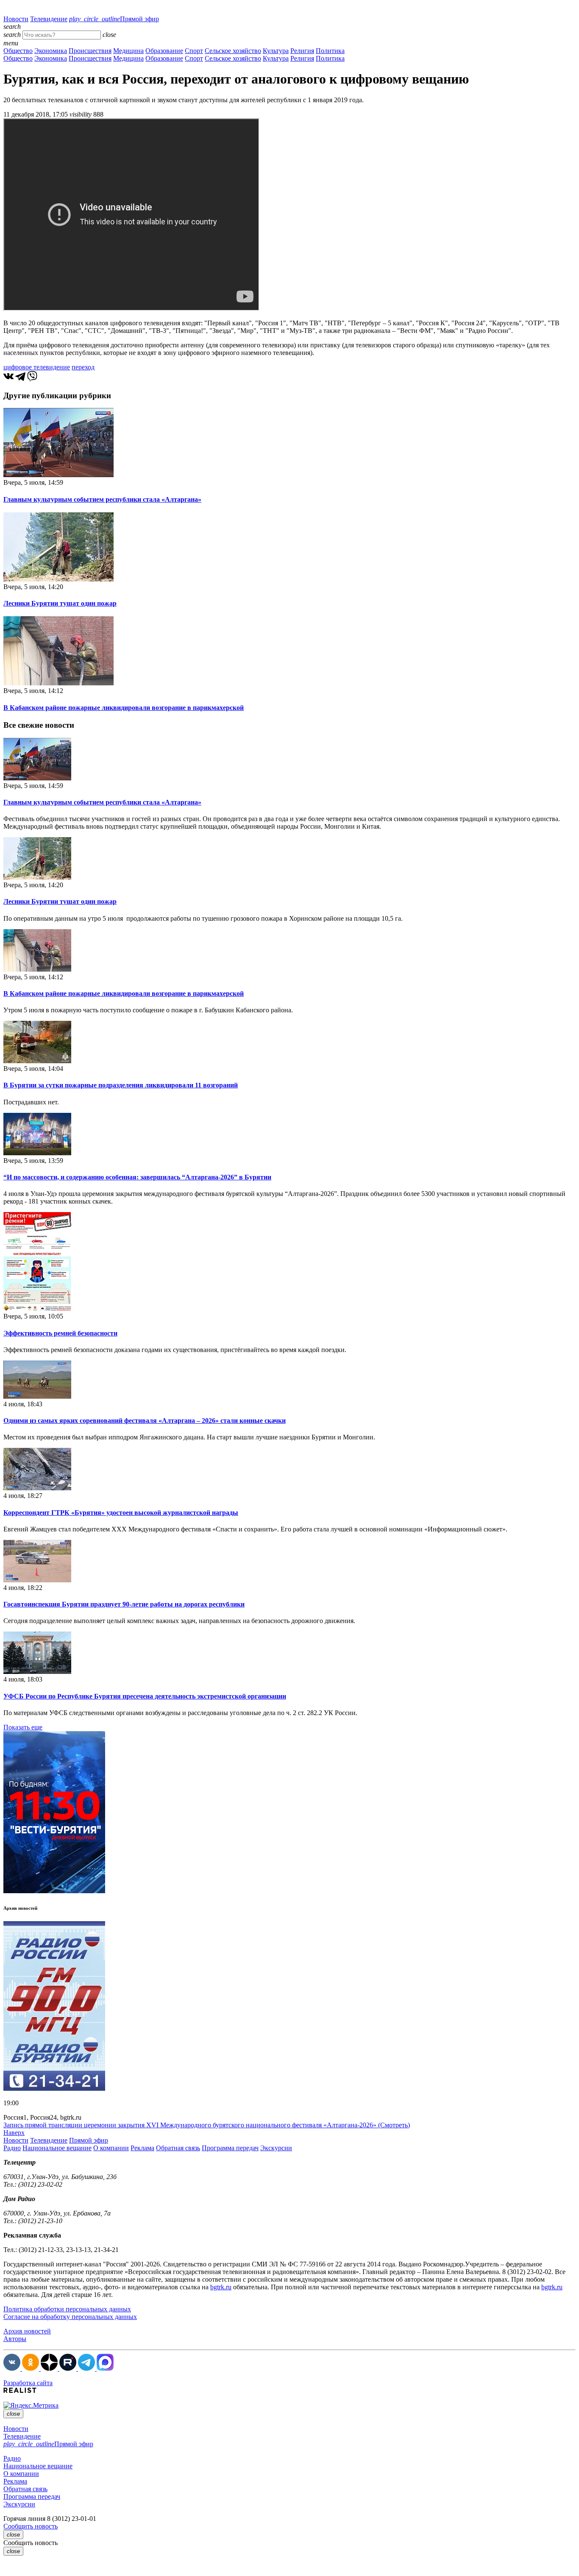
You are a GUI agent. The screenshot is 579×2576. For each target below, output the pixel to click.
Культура (276, 51)
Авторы (15, 2339)
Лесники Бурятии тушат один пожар (60, 603)
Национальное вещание (57, 2148)
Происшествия (90, 51)
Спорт (194, 51)
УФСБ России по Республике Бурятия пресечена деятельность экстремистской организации (145, 1696)
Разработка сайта (28, 2383)
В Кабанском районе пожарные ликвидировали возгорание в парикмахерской (124, 708)
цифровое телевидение (37, 367)
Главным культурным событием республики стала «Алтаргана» (102, 499)
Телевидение (49, 19)
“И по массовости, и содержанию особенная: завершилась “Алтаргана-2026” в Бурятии (137, 1177)
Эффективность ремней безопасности (60, 1333)
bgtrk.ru (221, 2287)
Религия (302, 51)
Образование (164, 51)
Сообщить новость (31, 2526)
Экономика (51, 51)
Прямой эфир (114, 19)
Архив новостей (27, 2331)
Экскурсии (276, 2148)
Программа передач (230, 2148)
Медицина (128, 51)
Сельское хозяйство (233, 51)
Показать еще (23, 1727)
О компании (111, 2148)
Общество (18, 51)
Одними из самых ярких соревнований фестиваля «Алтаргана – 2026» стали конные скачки (145, 1421)
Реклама (142, 2148)
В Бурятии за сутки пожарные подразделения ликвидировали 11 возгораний (121, 1085)
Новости (16, 19)
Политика (330, 51)
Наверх (14, 2133)
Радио (12, 2148)
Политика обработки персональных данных (67, 2309)
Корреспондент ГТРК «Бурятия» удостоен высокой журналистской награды (121, 1513)
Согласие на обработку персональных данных (70, 2317)
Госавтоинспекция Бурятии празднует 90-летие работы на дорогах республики (124, 1604)
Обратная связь (178, 2148)
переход (83, 367)
